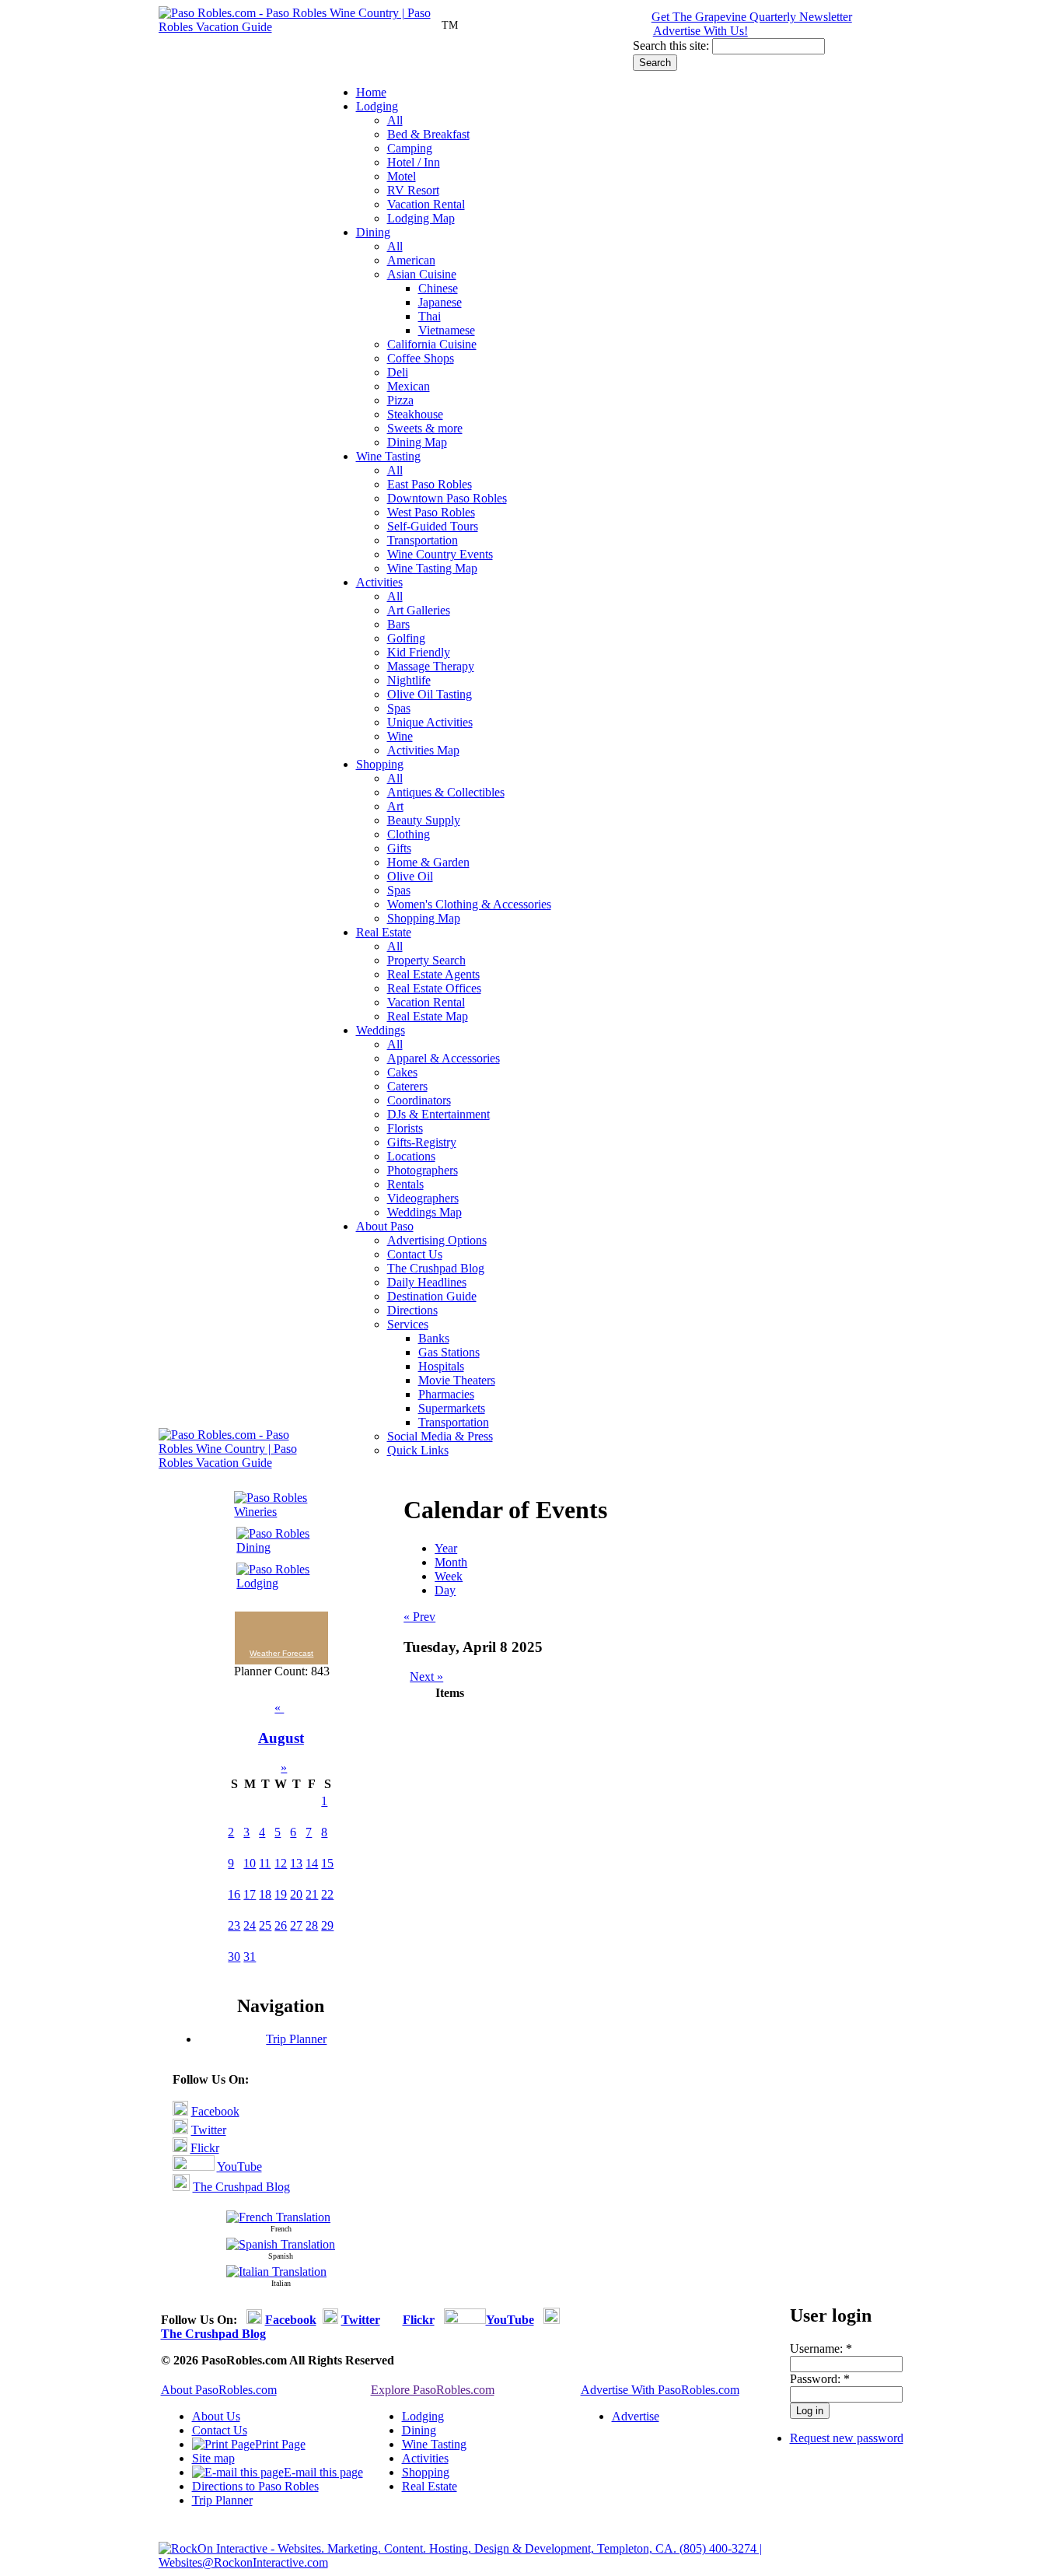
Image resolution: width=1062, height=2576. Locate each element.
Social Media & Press (440, 1436)
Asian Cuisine (422, 274)
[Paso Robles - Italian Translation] (276, 2271)
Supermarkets (452, 1408)
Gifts (399, 848)
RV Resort (413, 190)
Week (449, 1576)
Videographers (423, 1198)
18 (265, 1894)
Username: (821, 2348)
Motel (402, 176)
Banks (434, 1338)
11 (265, 1863)
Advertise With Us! (700, 31)
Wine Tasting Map (432, 568)
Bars (398, 624)
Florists (405, 1128)
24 (250, 1925)
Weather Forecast (281, 1653)
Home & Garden (428, 862)
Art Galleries (419, 610)
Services (408, 1324)
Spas (399, 708)
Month (451, 1562)
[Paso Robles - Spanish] (281, 2244)
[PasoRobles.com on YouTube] (194, 2166)
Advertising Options (437, 1240)
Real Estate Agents (433, 974)
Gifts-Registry (422, 1142)
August (281, 1738)
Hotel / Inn (414, 162)
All (395, 120)
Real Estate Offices (434, 988)
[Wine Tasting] (276, 1512)
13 (296, 1863)
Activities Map (423, 750)
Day (445, 1590)
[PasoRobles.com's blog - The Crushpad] (181, 2187)
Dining (373, 232)
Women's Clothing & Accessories (469, 904)
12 (281, 1863)
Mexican (409, 386)
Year (446, 1548)
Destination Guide (432, 1296)
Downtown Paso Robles (447, 498)
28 (312, 1925)
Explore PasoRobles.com (433, 2390)
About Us (216, 2416)
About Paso (385, 1226)
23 (234, 1925)
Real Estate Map (428, 1016)
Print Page (280, 2444)
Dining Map (417, 442)
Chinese (438, 288)
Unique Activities (430, 722)
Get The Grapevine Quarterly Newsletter (752, 17)
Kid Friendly (419, 652)
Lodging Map (421, 218)
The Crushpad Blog (436, 1268)
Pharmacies (446, 1394)
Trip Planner (296, 2039)
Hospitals (441, 1366)
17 (250, 1894)
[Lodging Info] (276, 1583)
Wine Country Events (440, 554)
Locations (411, 1156)
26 (281, 1925)
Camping (410, 148)
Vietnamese (447, 330)
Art (395, 806)
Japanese (440, 302)
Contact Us (415, 1254)
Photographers (423, 1170)
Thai (430, 316)
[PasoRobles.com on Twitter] (180, 2130)
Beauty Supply (424, 820)
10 (250, 1863)
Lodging (377, 106)
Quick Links (418, 1450)
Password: (820, 2379)
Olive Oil (410, 876)
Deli (398, 372)
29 (327, 1925)
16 (234, 1894)
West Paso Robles (431, 512)
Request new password (847, 2438)
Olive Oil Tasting (430, 694)
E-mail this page (323, 2472)
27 (296, 1925)
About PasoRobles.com (219, 2390)
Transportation (423, 540)
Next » (426, 1676)
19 (281, 1894)
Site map (213, 2458)
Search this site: (672, 45)
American (411, 260)
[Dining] (276, 1547)
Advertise (636, 2416)
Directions (412, 1310)
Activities (379, 582)
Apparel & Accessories (444, 1058)
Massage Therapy (431, 666)
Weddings (381, 1030)
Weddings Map (424, 1212)
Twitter (209, 2130)
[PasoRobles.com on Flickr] (180, 2148)
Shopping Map (424, 918)
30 (234, 1956)
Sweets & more (425, 428)
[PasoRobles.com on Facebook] (180, 2111)
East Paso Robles (430, 484)
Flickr (205, 2148)
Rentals (405, 1184)
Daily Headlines (427, 1282)
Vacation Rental (426, 204)
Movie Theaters (457, 1380)
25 (265, 1925)
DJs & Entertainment (438, 1114)
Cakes (402, 1072)
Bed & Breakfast (428, 134)
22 (327, 1894)
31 (250, 1956)
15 (327, 1863)
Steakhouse (415, 414)
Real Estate (384, 932)
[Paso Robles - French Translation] (278, 2217)
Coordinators (419, 1100)
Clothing (409, 834)
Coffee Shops (421, 358)
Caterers (407, 1086)
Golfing (406, 638)
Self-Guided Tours (433, 526)
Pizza (400, 400)
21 (312, 1894)
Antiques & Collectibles (446, 792)
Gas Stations (449, 1352)
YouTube (239, 2166)
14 (312, 1863)
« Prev (419, 1617)
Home (371, 92)
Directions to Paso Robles (255, 2486)
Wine (400, 736)
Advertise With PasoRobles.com (660, 2390)
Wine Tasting (388, 456)
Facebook (215, 2111)
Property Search (426, 960)
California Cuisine (432, 344)
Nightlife (409, 680)
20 (296, 1894)
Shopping (380, 764)
